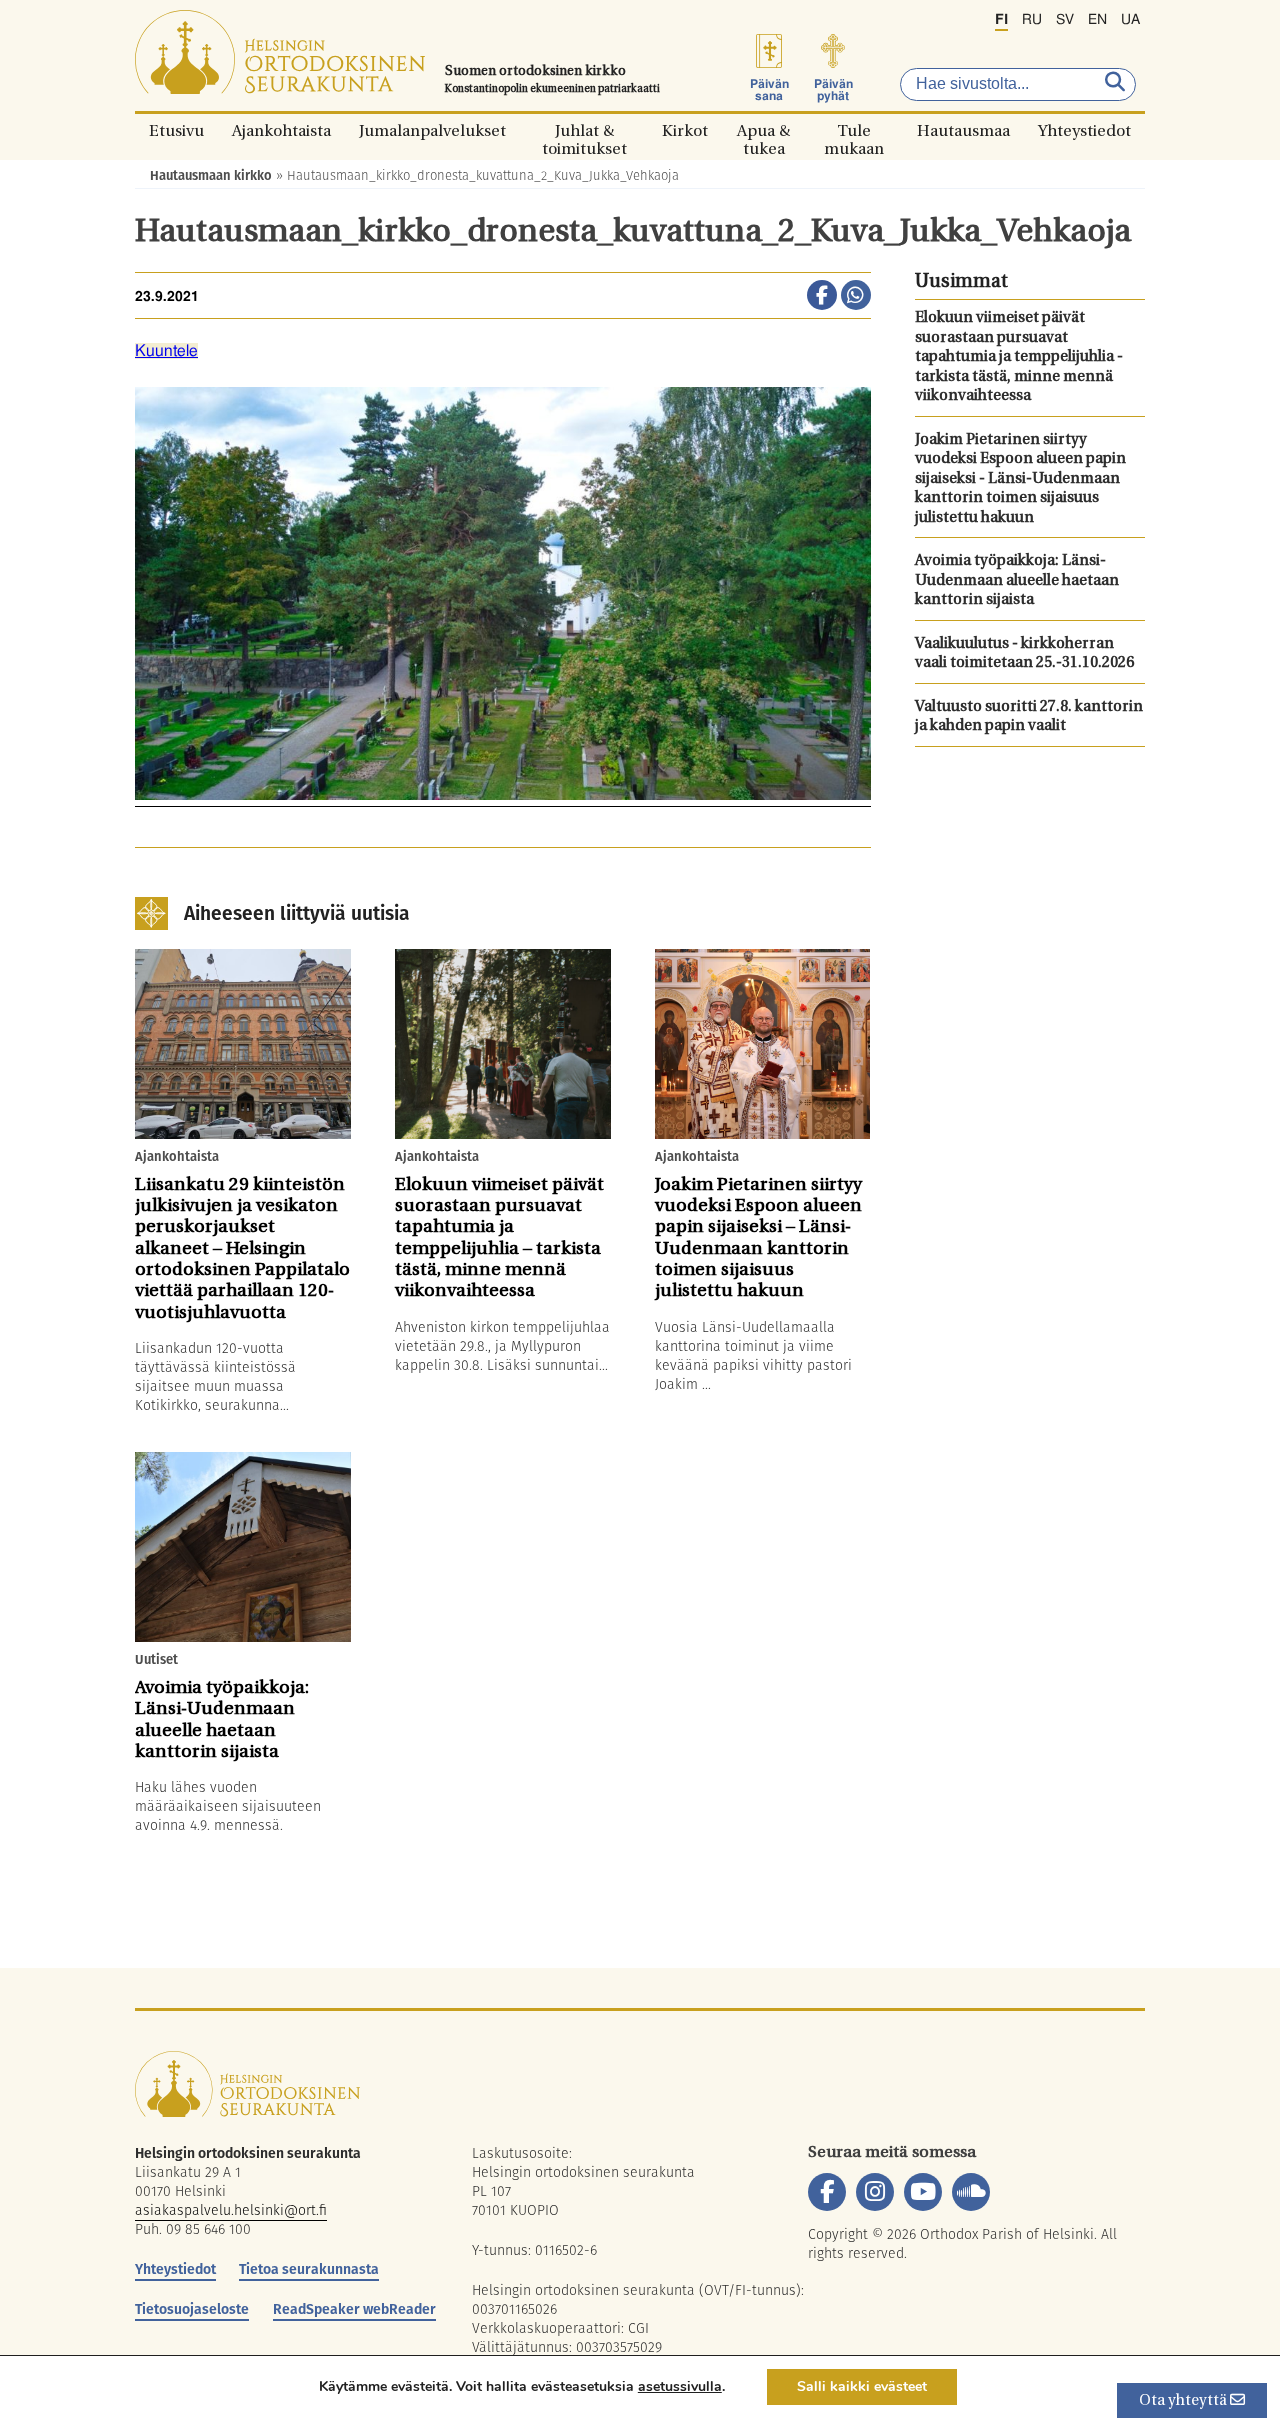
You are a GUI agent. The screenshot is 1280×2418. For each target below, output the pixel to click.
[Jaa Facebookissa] (822, 297)
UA (1130, 20)
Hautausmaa (963, 130)
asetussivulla (680, 2387)
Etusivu (176, 130)
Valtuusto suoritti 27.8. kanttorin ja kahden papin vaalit (1029, 717)
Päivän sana (769, 90)
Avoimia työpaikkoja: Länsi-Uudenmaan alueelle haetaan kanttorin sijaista (1017, 581)
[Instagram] (875, 2192)
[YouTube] (923, 2192)
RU (1032, 20)
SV (1065, 20)
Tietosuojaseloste (192, 2309)
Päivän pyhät (833, 90)
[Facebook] (827, 2192)
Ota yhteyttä (1184, 2401)
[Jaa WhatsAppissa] (856, 297)
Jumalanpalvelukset (432, 130)
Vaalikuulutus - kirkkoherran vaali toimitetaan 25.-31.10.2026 (1024, 654)
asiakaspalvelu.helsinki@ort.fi (231, 2210)
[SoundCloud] (971, 2192)
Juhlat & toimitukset (584, 130)
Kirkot (685, 130)
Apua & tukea (763, 130)
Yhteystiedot (1084, 130)
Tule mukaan (854, 130)
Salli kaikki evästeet (862, 2386)
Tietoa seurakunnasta (309, 2269)
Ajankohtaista (281, 130)
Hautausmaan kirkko (211, 175)
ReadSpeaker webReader (354, 2309)
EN (1097, 20)
